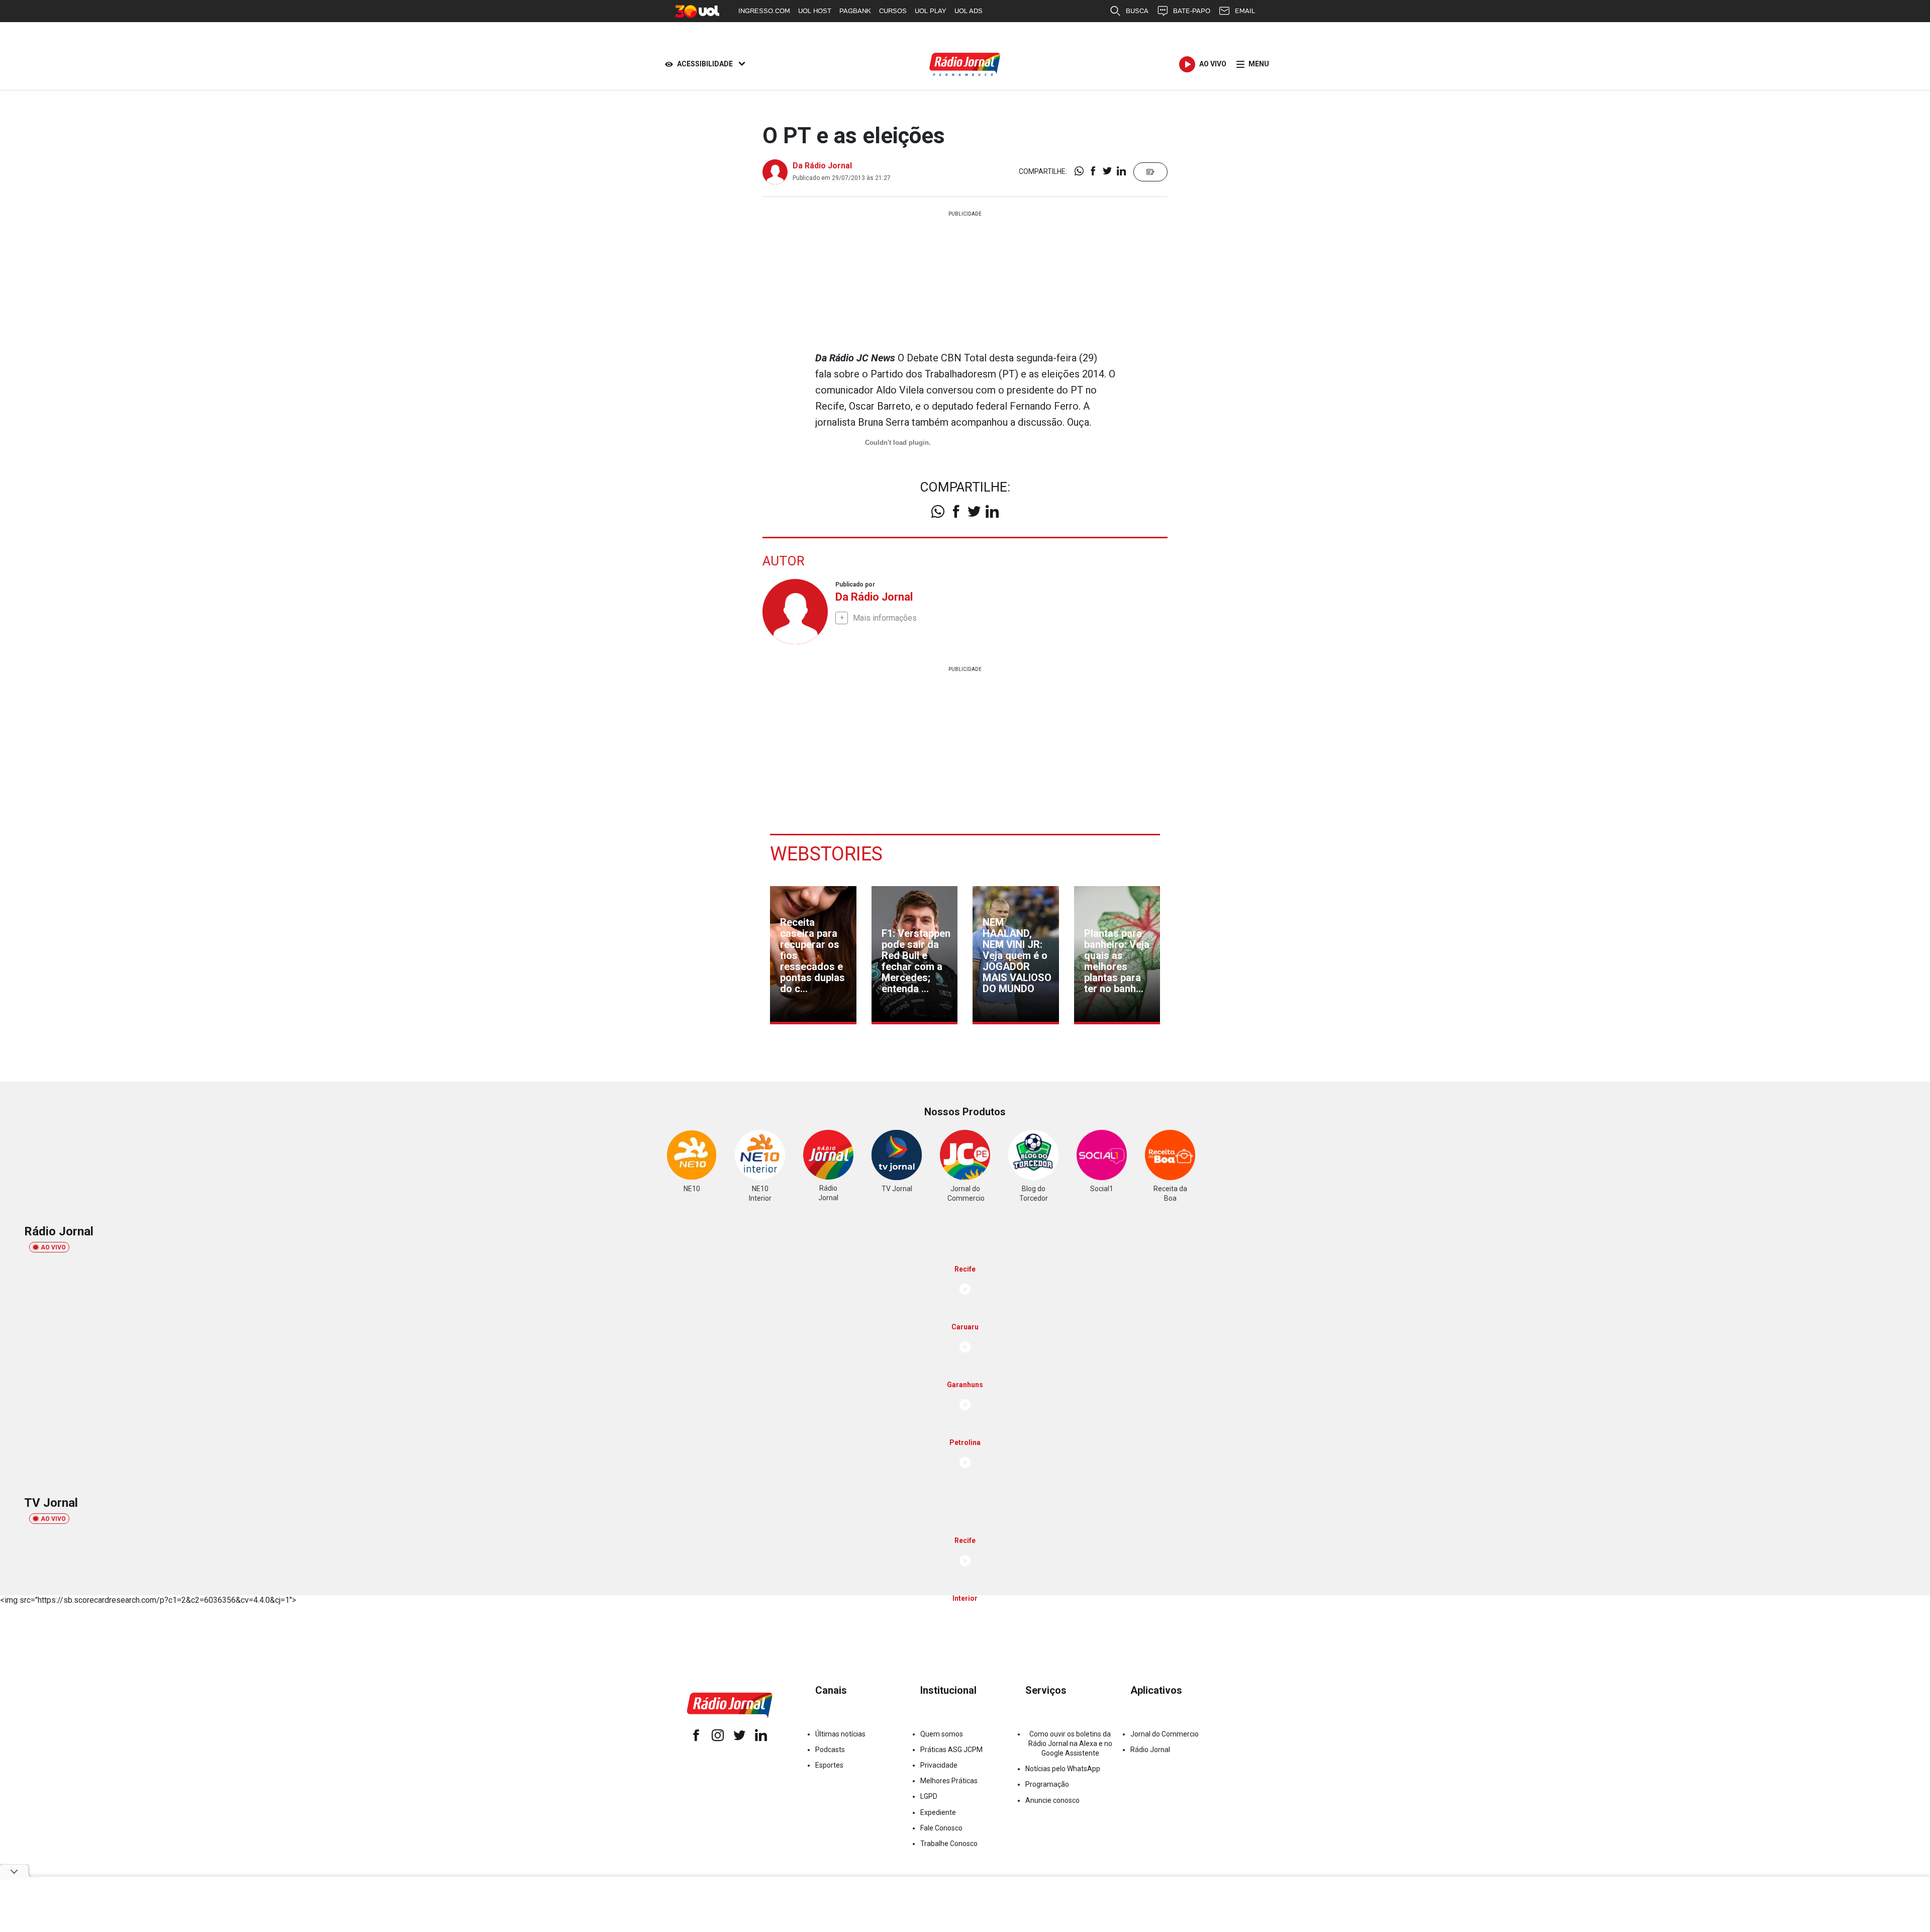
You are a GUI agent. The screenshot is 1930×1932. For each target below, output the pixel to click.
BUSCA (1137, 11)
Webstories (826, 854)
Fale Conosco (941, 1828)
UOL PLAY (931, 11)
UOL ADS (969, 11)
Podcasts (830, 1750)
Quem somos (942, 1734)
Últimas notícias (840, 1734)
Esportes (829, 1765)
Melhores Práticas (949, 1781)
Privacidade (939, 1765)
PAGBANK (855, 11)
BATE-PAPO (1192, 11)
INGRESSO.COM (764, 11)
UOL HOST (815, 11)
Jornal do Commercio (1165, 1734)
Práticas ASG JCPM (951, 1750)
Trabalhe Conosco (949, 1844)
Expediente (938, 1812)
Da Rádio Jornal (822, 166)
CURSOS (893, 11)
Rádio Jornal (1150, 1750)
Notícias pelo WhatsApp (1063, 1769)
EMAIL (1245, 11)
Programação (1047, 1784)
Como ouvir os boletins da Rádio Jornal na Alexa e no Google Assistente (1070, 1744)
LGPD (929, 1796)
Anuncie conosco (1052, 1800)
